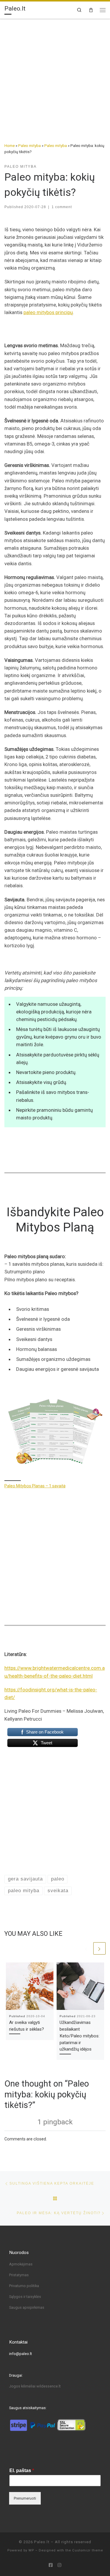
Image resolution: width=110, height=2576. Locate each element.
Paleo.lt (42, 2542)
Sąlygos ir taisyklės (25, 2297)
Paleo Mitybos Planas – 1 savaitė (35, 1486)
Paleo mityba (29, 146)
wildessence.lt (49, 2386)
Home (10, 146)
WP (31, 2550)
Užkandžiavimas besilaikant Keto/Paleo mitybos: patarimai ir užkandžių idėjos (79, 2036)
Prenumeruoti (25, 2498)
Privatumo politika (24, 2286)
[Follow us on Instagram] (59, 2565)
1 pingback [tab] (55, 2122)
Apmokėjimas (21, 2264)
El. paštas (22, 2470)
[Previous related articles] (86, 1948)
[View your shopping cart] (91, 10)
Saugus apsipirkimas (27, 2307)
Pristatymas (19, 2275)
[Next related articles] (99, 1948)
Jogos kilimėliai (23, 2386)
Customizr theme (88, 2550)
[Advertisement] (55, 77)
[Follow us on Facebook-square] (51, 2565)
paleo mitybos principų (48, 312)
